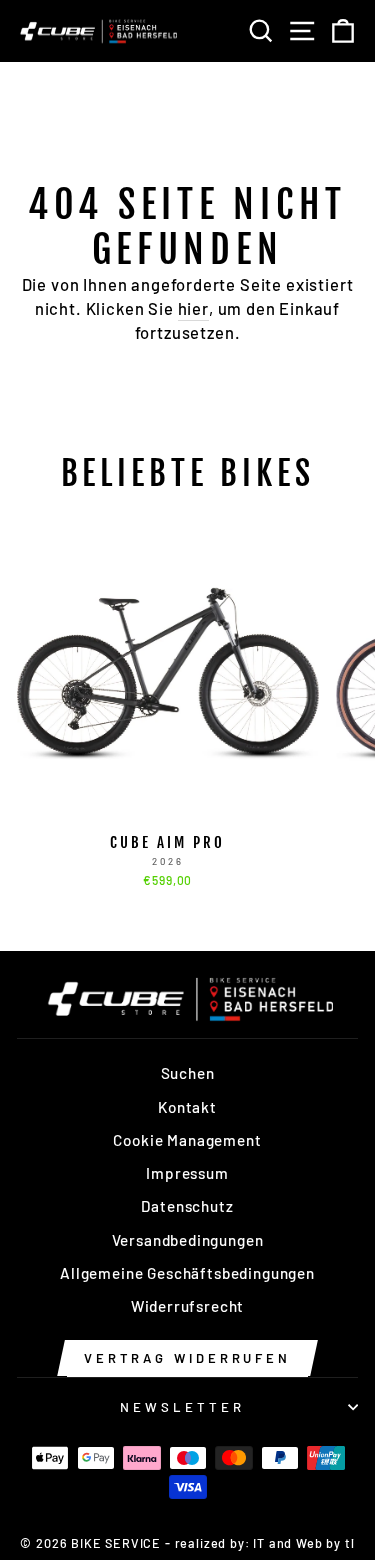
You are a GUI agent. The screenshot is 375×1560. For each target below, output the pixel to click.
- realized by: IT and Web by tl (260, 1543)
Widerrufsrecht (188, 1306)
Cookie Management (187, 1140)
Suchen (188, 1073)
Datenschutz (187, 1206)
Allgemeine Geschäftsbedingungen (187, 1273)
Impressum (187, 1173)
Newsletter (182, 1407)
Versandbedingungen (188, 1240)
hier (193, 308)
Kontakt (187, 1107)
